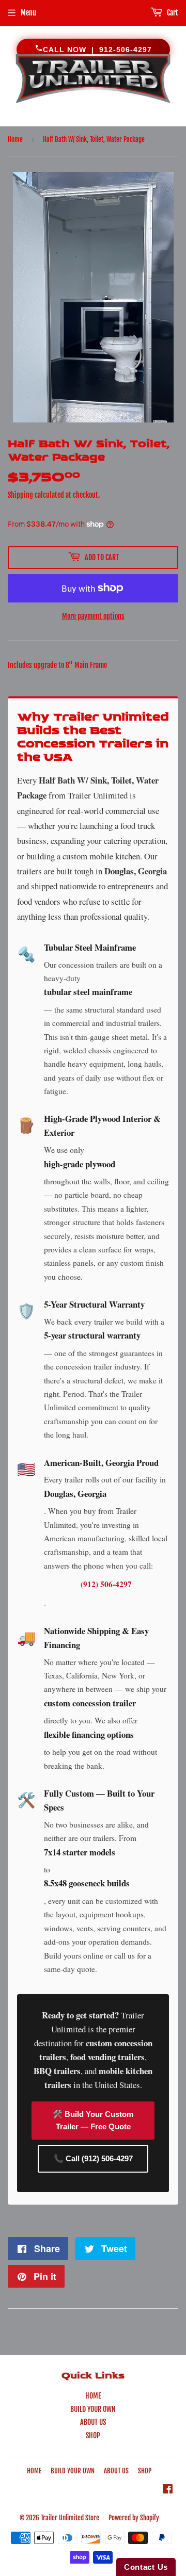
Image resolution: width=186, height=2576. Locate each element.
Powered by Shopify (134, 2518)
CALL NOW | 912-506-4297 (97, 50)
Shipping (20, 495)
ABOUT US (93, 2422)
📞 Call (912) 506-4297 (93, 2158)
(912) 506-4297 (106, 1584)
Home (15, 139)
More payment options (93, 616)
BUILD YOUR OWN (93, 2409)
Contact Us (146, 2567)
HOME (93, 2396)
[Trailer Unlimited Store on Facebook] (168, 2490)
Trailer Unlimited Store (70, 2518)
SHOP (93, 2435)
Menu (28, 13)
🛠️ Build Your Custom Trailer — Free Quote (93, 2120)
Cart (172, 13)
